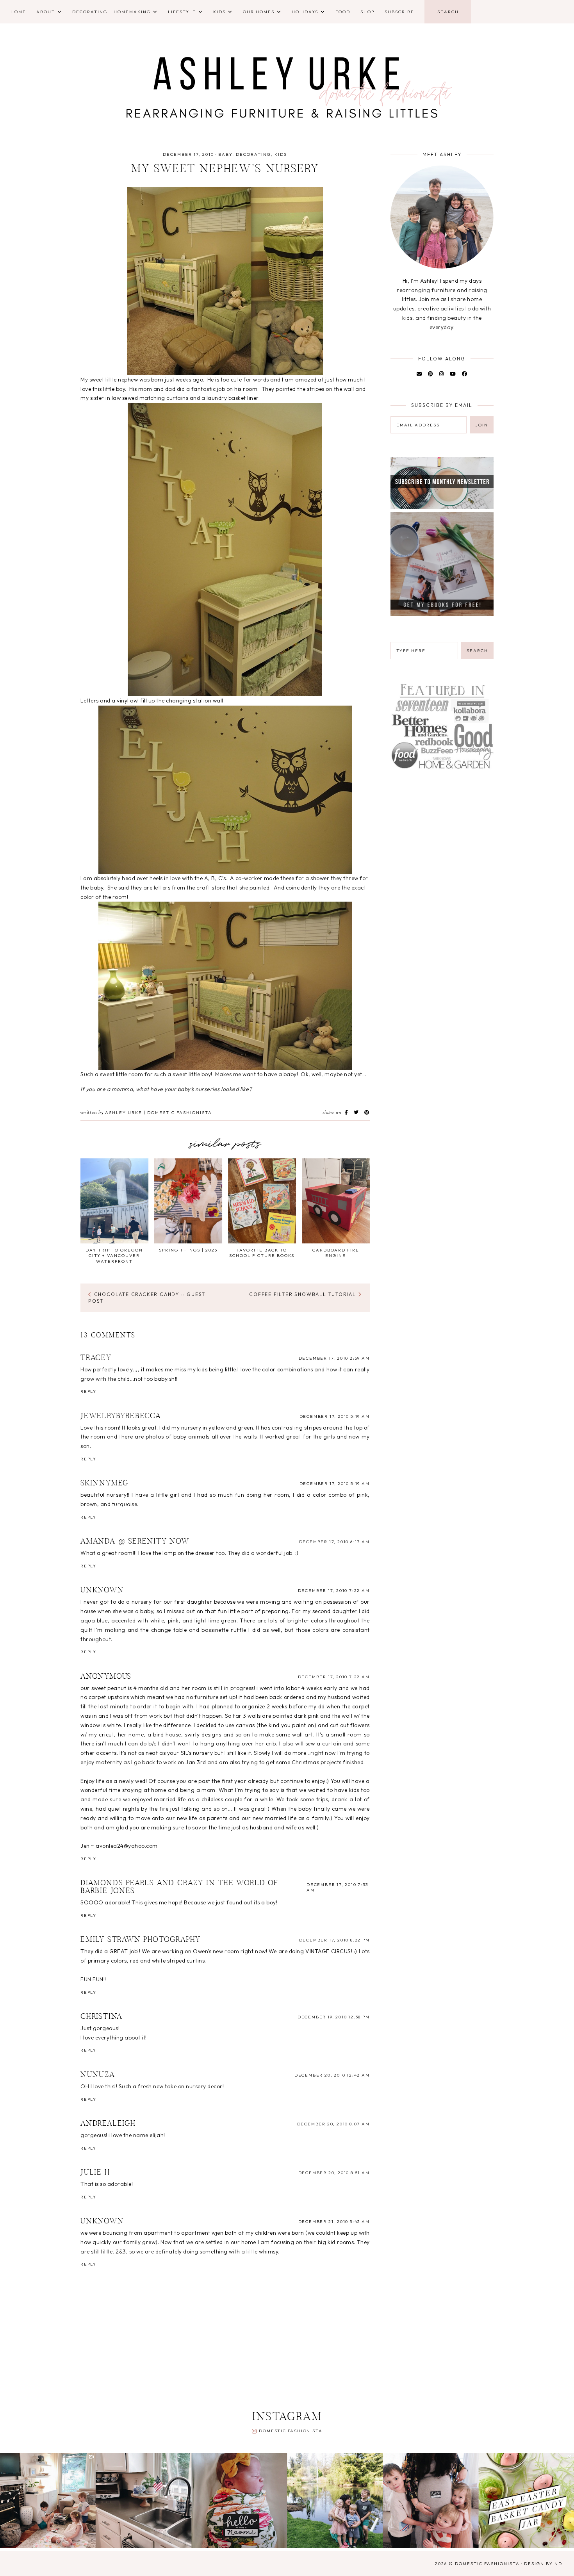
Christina (102, 2017)
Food (343, 12)
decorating (253, 154)
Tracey (96, 1358)
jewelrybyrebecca (121, 1416)
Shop (367, 12)
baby (225, 154)
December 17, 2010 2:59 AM (334, 1358)
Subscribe (399, 12)
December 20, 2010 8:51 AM (334, 2173)
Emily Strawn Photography (141, 1940)
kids (281, 154)
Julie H (95, 2173)
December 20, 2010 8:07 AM (333, 2124)
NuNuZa (98, 2075)
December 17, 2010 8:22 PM (334, 1940)
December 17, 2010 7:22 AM (334, 1590)
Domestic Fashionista (291, 2431)
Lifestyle (182, 12)
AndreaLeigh (108, 2124)
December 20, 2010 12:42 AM (332, 2075)
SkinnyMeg (105, 1483)
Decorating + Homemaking (111, 12)
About (46, 12)
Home (18, 12)
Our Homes (259, 12)
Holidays (305, 12)
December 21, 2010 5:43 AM (334, 2221)
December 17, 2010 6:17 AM (334, 1542)
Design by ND (543, 2564)
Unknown (102, 1590)
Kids (219, 12)
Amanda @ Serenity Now (135, 1542)
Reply (88, 1391)
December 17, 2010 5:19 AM (335, 1416)
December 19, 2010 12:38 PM (334, 2017)
